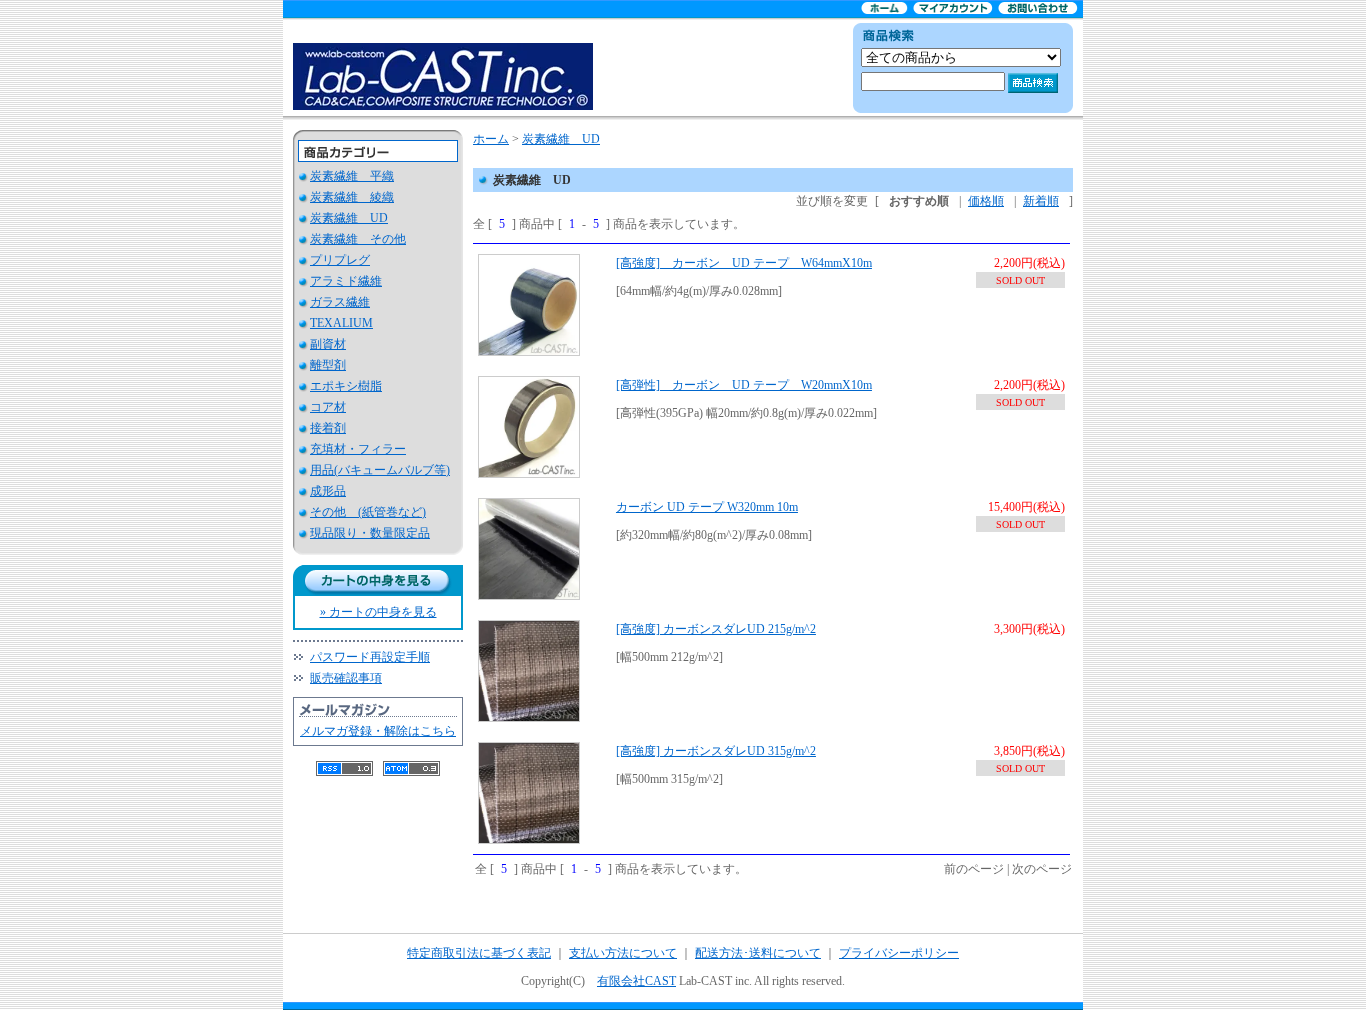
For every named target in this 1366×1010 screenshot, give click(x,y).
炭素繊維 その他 (358, 239)
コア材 (328, 407)
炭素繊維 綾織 (352, 197)
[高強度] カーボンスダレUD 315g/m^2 (716, 751)
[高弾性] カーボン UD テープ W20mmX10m (744, 385)
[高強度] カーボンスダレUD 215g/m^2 (716, 629)
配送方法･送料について (758, 953)
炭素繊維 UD (349, 218)
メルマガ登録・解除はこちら (378, 731)
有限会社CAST (636, 981)
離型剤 (328, 365)
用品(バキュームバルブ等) (380, 470)
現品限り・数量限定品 (370, 533)
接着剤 (328, 428)
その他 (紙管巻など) (368, 512)
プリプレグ (340, 260)
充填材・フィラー (358, 449)
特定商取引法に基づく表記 (479, 953)
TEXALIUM (341, 323)
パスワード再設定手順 (370, 657)
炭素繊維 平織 (352, 176)
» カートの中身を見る (378, 612)
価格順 (986, 201)
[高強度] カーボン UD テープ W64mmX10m (744, 263)
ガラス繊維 (340, 302)
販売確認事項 (346, 678)
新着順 (1041, 201)
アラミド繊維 (346, 281)
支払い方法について (623, 953)
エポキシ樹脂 (346, 386)
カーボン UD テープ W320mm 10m (707, 507)
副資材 (328, 344)
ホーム (491, 139)
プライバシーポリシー (899, 953)
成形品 (328, 491)
